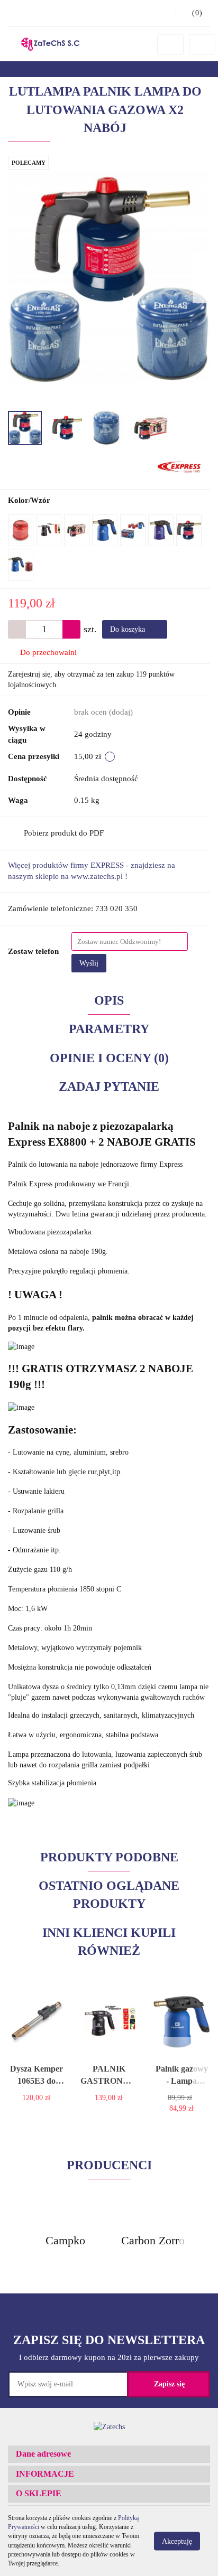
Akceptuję (177, 2541)
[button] (109, 2454)
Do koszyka (129, 629)
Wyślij (89, 963)
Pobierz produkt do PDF (64, 833)
